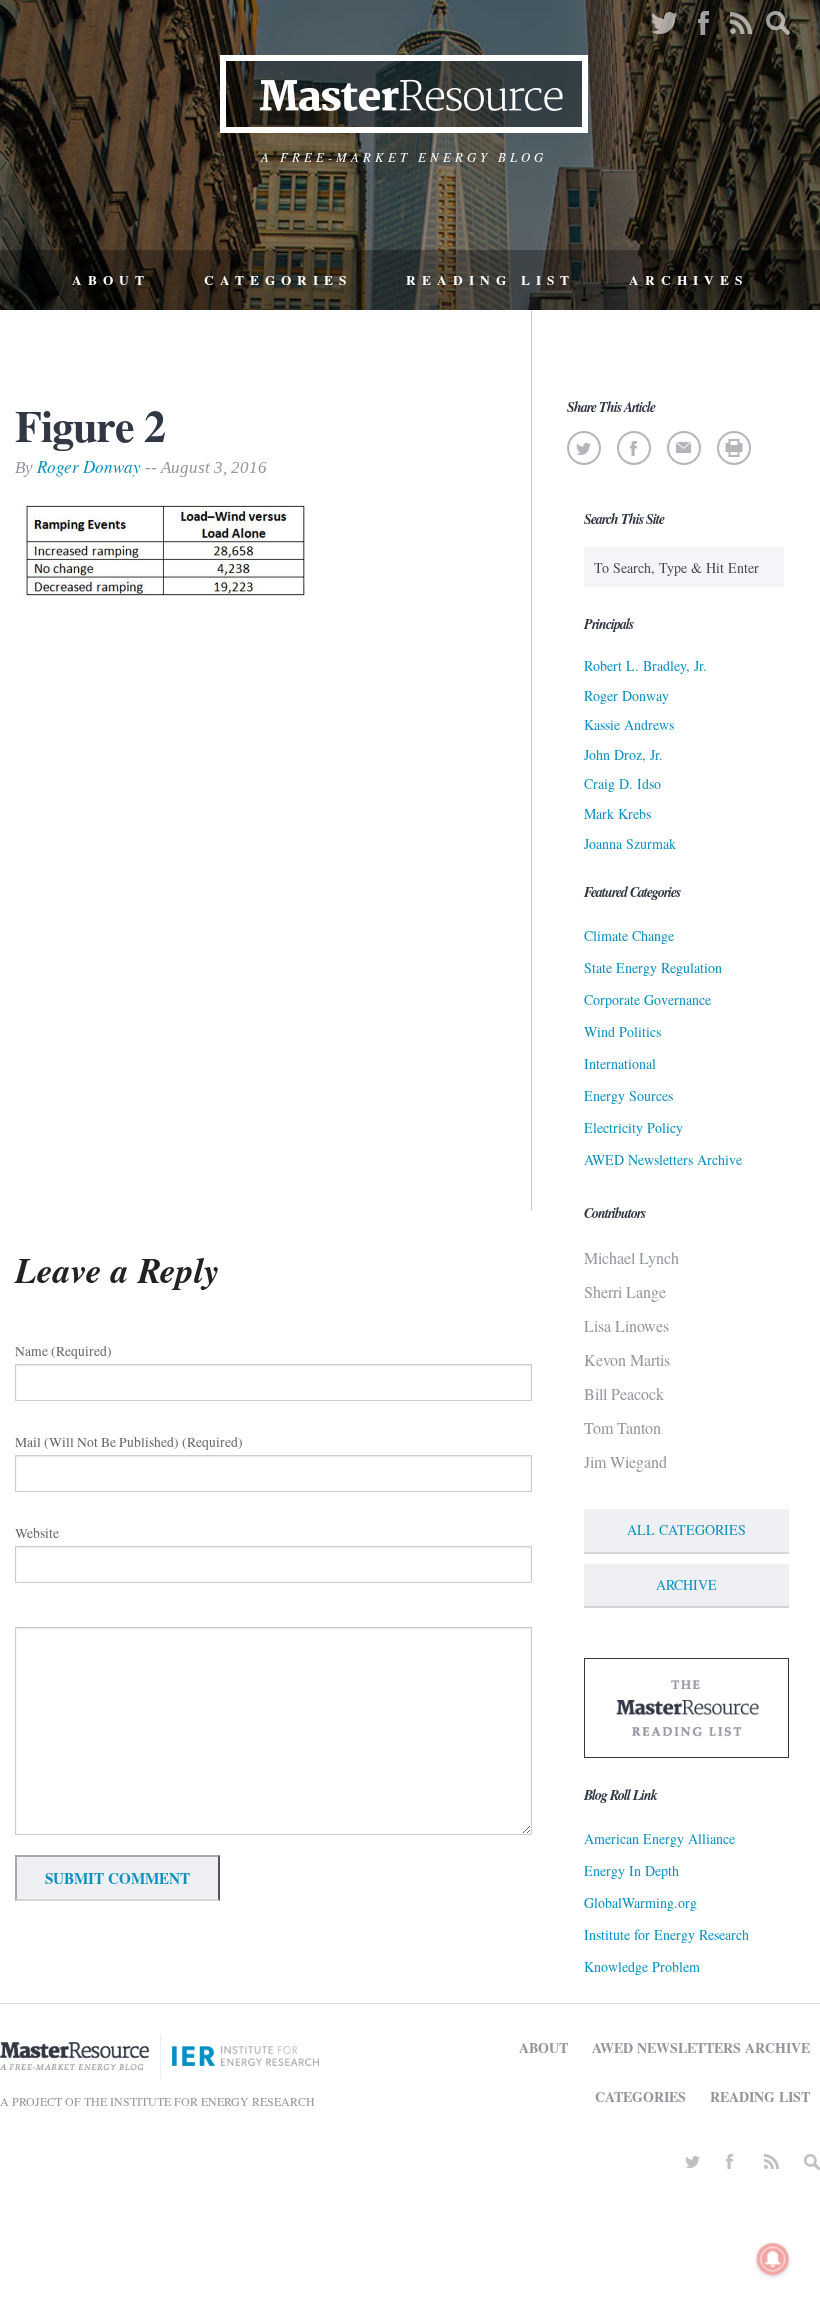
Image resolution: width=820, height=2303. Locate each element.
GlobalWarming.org (640, 1902)
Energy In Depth (631, 1870)
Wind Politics (622, 1031)
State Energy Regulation (653, 967)
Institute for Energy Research (666, 1934)
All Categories (686, 1529)
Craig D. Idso (622, 783)
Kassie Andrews (629, 724)
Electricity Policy (633, 1127)
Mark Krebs (617, 813)
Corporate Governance (647, 999)
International (620, 1063)
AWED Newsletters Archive (663, 1159)
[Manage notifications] (773, 2259)
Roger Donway (89, 466)
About (111, 280)
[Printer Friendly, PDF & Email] (733, 448)
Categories (278, 280)
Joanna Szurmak (630, 843)
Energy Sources (628, 1095)
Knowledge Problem (642, 1966)
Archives (688, 280)
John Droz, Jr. (623, 754)
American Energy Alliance (659, 1838)
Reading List (490, 280)
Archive (686, 1584)
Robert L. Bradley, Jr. (645, 665)
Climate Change (629, 935)
